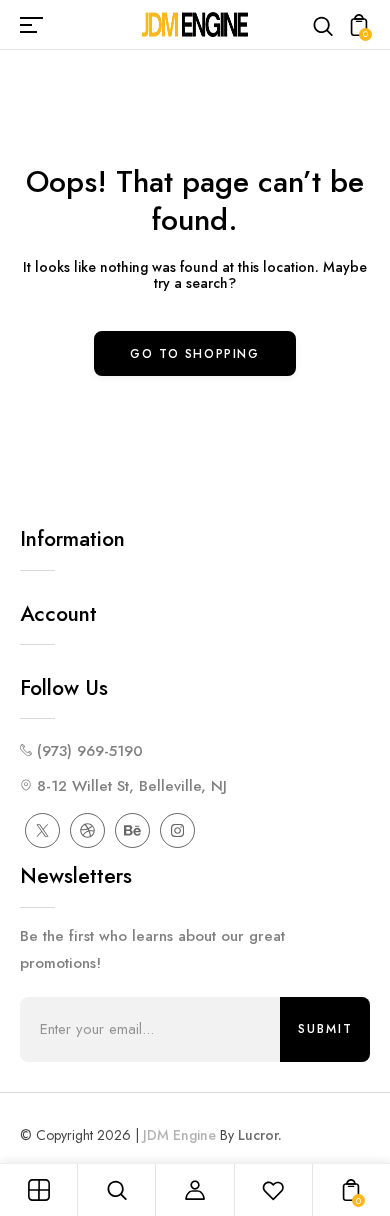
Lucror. (260, 1135)
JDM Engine (179, 1135)
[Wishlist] (273, 1190)
